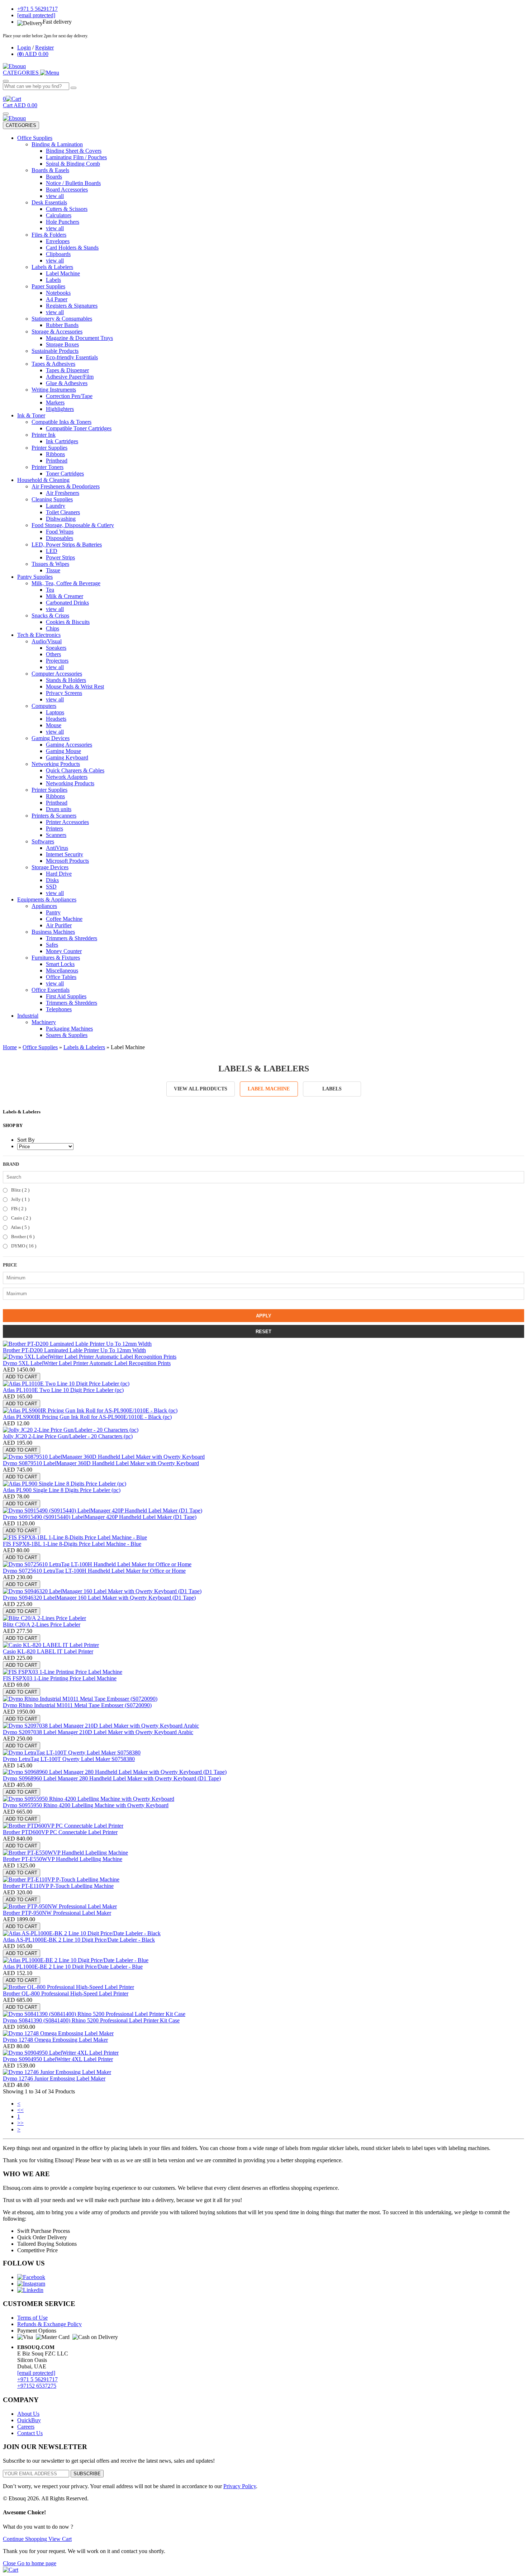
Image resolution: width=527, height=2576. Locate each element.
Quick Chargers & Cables (75, 770)
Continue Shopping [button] (26, 2539)
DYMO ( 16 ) (23, 1246)
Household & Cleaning (43, 480)
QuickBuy (29, 2420)
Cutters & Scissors (67, 209)
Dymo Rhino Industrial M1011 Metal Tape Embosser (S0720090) (77, 1705)
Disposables (60, 538)
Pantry (53, 912)
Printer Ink (44, 435)
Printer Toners (48, 467)
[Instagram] (31, 2284)
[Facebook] (31, 2277)
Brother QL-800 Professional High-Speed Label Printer (66, 1993)
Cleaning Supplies (52, 499)
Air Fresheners (63, 493)
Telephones (59, 1009)
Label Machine (63, 273)
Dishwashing (61, 519)
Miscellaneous (62, 970)
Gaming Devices (51, 738)
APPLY (264, 1316)
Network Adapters (67, 777)
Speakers (56, 648)
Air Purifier (59, 925)
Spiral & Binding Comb (73, 164)
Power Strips (60, 557)
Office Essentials (51, 990)
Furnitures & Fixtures (56, 958)
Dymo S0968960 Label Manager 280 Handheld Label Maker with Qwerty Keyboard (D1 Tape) (112, 1778)
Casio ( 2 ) (20, 1218)
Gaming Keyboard (67, 757)
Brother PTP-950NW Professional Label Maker (57, 1913)
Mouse (54, 725)
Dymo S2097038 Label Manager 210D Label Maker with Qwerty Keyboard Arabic (98, 1732)
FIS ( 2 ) (18, 1209)
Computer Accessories (57, 674)
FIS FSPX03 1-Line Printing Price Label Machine (60, 1678)
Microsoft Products (67, 861)
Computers (44, 706)
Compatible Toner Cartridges (79, 428)
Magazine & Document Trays (79, 338)
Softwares (43, 841)
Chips (53, 628)
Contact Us (30, 2433)
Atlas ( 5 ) (20, 1227)
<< (20, 2110)
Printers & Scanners (54, 816)
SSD (51, 887)
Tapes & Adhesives (53, 364)
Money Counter (64, 951)
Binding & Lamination (57, 144)
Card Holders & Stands (72, 248)
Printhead (57, 461)
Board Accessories (67, 190)
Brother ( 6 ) (22, 1237)
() (33, 54)
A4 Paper (57, 299)
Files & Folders (49, 235)
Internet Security (65, 854)
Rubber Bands (62, 325)
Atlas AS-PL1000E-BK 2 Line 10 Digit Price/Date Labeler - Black (79, 1940)
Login (24, 48)
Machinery (44, 1022)
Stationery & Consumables (62, 319)
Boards (54, 177)
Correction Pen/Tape (69, 396)
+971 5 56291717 (37, 2379)
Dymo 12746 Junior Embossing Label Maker (54, 2078)
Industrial (28, 1016)
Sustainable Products (55, 351)
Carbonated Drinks (67, 603)
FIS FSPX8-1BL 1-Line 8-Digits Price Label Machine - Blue (72, 1544)
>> (20, 2123)
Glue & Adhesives (67, 383)
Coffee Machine (64, 919)
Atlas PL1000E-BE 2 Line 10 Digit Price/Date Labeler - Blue (73, 1967)
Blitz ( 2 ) (20, 1190)
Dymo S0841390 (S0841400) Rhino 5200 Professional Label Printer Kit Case (91, 2020)
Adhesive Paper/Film (70, 377)
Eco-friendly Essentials (72, 357)
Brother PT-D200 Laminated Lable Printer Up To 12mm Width (74, 1350)
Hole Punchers (63, 222)
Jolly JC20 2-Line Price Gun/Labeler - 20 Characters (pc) (68, 1436)
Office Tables (61, 977)
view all (55, 196)
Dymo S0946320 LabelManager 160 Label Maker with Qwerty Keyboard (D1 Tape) (99, 1598)
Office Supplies (35, 138)
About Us (28, 2414)
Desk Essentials (49, 202)
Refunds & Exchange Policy (49, 2324)
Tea (50, 590)
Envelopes (58, 241)
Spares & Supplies (67, 1035)
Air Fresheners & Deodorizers (66, 486)
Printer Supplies (49, 448)
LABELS (332, 1089)
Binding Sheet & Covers (74, 151)
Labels (53, 280)
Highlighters (60, 409)
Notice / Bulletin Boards (73, 183)
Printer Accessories (67, 822)
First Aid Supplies (66, 996)
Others (53, 654)
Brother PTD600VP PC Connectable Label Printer (60, 1832)
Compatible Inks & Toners (61, 422)
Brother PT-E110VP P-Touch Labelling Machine (58, 1886)
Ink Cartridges (62, 441)
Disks (52, 880)
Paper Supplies (48, 286)
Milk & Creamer (65, 596)
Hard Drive (59, 874)
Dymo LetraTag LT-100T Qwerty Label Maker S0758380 (69, 1759)
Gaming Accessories (69, 745)
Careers (26, 2427)
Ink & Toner (31, 415)
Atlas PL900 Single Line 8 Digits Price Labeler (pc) (62, 1490)
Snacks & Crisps (50, 615)
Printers (54, 828)
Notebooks (58, 293)
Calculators (59, 215)
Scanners (56, 835)
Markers (55, 402)
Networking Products (56, 764)
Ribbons (55, 454)
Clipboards (58, 254)
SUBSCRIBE (87, 2474)
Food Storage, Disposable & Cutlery (73, 525)
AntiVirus (57, 848)
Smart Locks (60, 964)
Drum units (59, 809)
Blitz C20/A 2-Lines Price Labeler (42, 1625)
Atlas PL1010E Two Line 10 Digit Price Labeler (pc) (63, 1390)
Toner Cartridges (65, 473)
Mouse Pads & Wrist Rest (75, 686)
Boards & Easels (50, 170)
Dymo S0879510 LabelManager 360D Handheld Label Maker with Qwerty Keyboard (101, 1463)
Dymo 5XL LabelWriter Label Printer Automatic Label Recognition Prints (87, 1363)
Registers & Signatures (72, 306)
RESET (263, 1332)
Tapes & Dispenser (67, 370)
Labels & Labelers (52, 267)
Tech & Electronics (39, 635)
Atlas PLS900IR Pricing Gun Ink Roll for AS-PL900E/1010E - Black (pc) (87, 1417)
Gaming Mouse (63, 751)
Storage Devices (50, 867)
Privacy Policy (240, 2486)
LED (52, 551)
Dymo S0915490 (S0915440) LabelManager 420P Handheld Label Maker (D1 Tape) (100, 1517)
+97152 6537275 (37, 2386)
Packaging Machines (69, 1029)
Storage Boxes (62, 344)
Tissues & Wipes (50, 564)
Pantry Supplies (35, 577)
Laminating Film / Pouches (76, 157)
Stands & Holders (66, 680)
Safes (52, 945)
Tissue (53, 570)
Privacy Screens (64, 693)
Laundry (56, 506)
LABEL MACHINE (269, 1089)
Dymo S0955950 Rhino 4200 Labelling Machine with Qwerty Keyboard (86, 1805)
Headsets (56, 719)
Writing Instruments (54, 390)
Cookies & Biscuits (68, 622)
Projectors (57, 661)
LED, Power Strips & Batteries (67, 544)
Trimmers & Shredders (72, 938)
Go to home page (37, 2563)
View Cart (60, 2539)
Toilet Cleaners (63, 512)
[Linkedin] (30, 2290)
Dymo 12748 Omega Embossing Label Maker (55, 2040)
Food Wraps (60, 532)
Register (44, 48)
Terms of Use (32, 2318)
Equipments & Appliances (47, 899)
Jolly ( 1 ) (20, 1199)
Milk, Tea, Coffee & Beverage (66, 583)
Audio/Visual (47, 641)
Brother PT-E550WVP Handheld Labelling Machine (63, 1859)
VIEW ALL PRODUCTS (201, 1089)
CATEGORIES (21, 125)
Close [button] (10, 2563)
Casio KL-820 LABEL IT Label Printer (48, 1651)
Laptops (55, 712)
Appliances (44, 906)
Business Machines (53, 932)
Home (10, 1047)
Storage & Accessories (57, 332)
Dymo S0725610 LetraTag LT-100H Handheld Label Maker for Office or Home (94, 1571)
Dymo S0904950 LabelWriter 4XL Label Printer (58, 2059)
